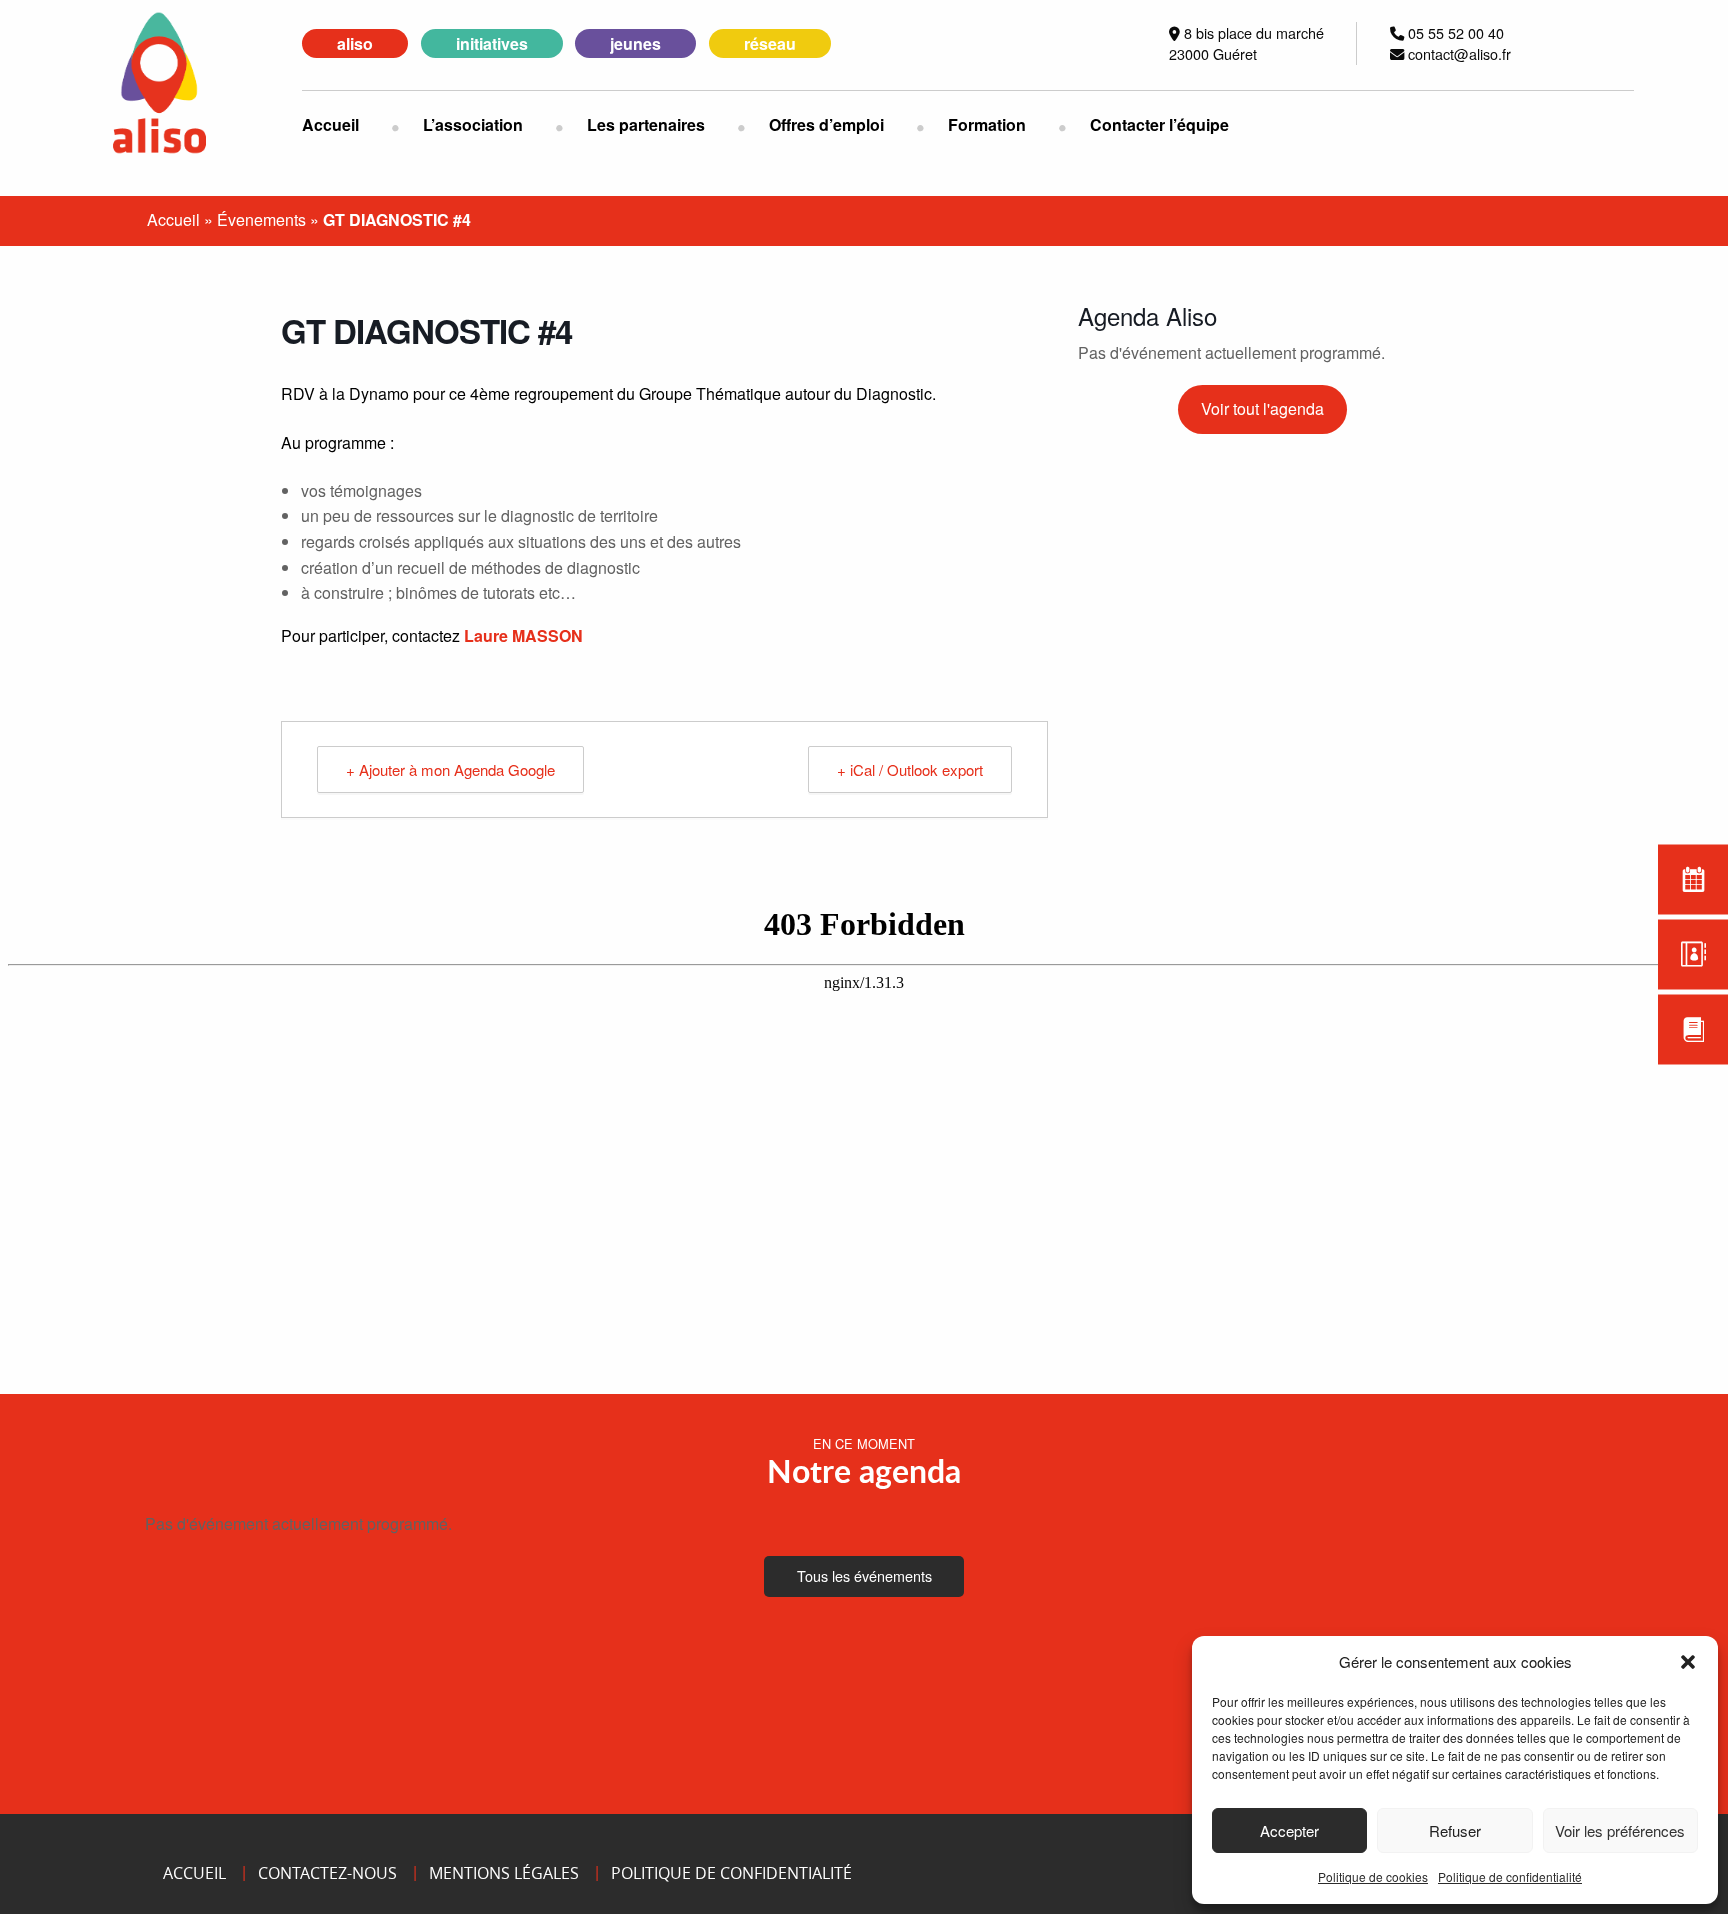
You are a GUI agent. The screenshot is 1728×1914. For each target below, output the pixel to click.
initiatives (492, 43)
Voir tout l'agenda (1262, 408)
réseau (770, 43)
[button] (1688, 1662)
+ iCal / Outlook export (910, 769)
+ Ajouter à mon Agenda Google (450, 769)
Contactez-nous (327, 1873)
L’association (473, 124)
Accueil (330, 124)
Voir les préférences (1620, 1830)
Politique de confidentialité (1510, 1876)
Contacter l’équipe (1159, 124)
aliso (355, 43)
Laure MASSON (523, 635)
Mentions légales (504, 1873)
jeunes (635, 43)
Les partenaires (646, 124)
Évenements (261, 219)
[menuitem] (346, 125)
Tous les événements (864, 1575)
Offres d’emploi (826, 124)
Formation (987, 124)
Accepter (1289, 1830)
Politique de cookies (1373, 1876)
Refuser (1455, 1830)
